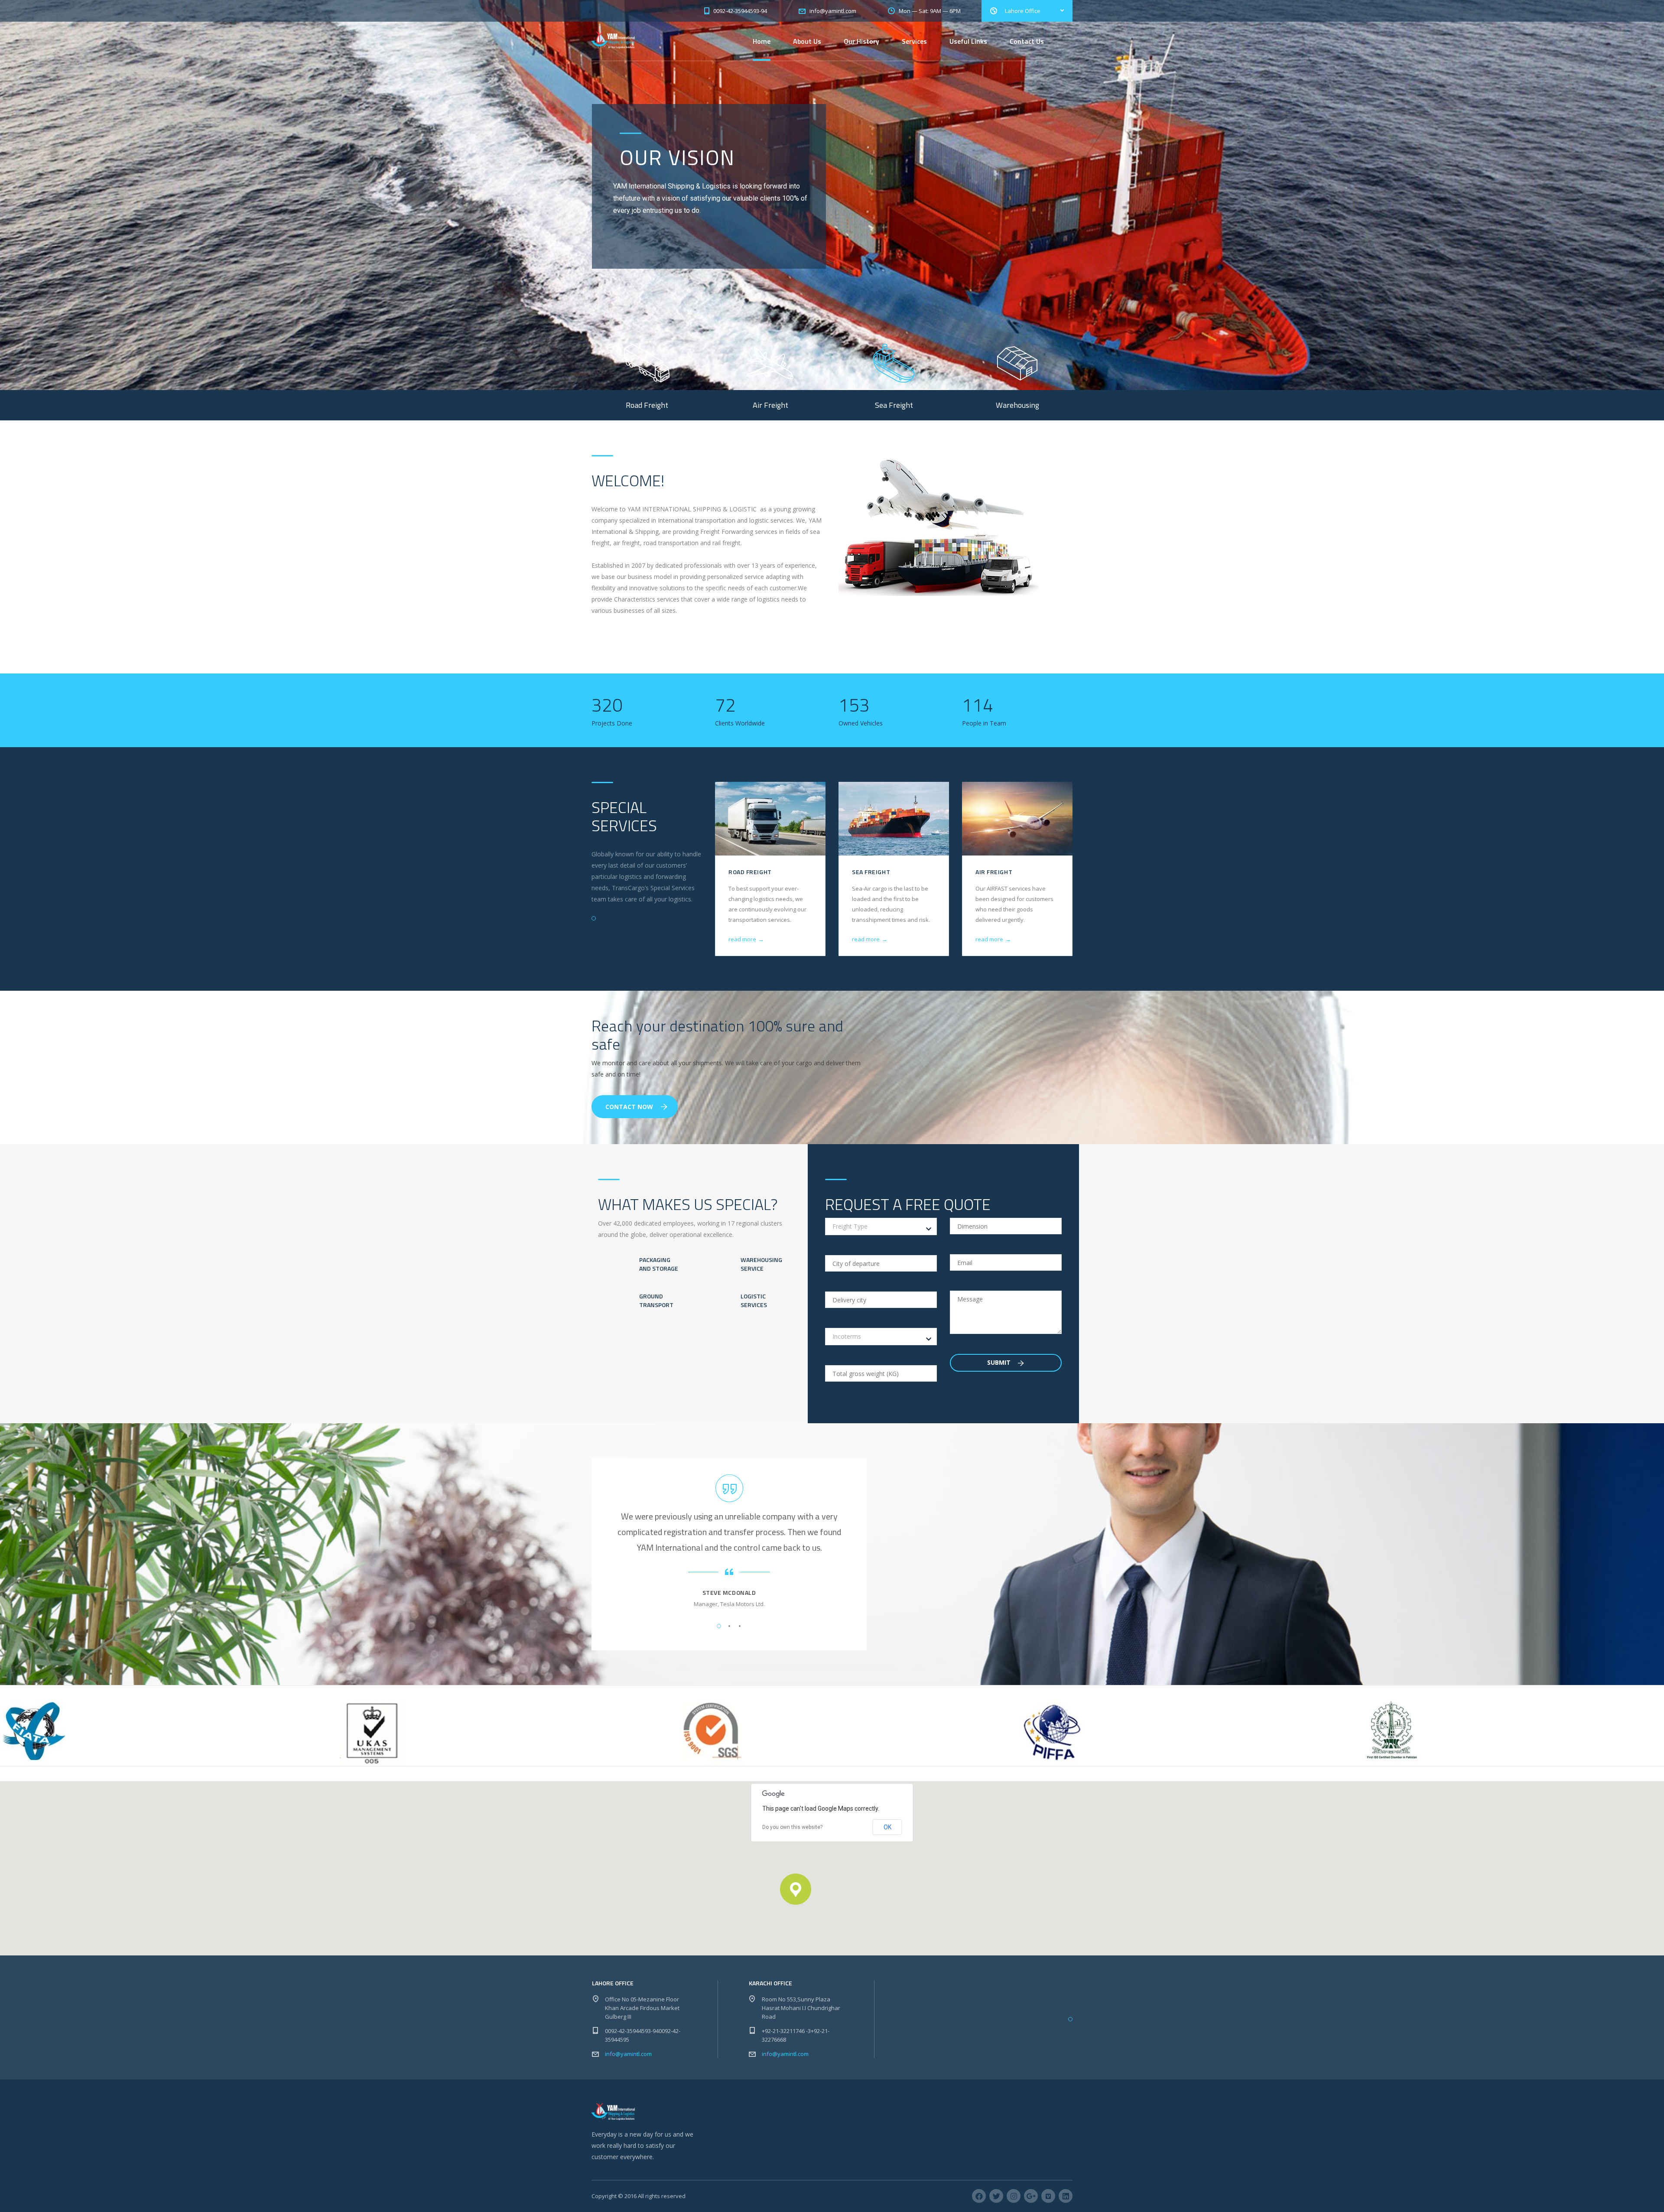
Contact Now (629, 1107)
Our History (861, 41)
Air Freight (994, 872)
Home (762, 41)
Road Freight (750, 872)
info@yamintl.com (628, 2054)
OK (887, 1827)
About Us (807, 41)
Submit (1000, 1362)
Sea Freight (871, 872)
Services (914, 41)
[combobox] (881, 1226)
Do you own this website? (792, 1827)
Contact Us (1027, 41)
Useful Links (968, 41)
